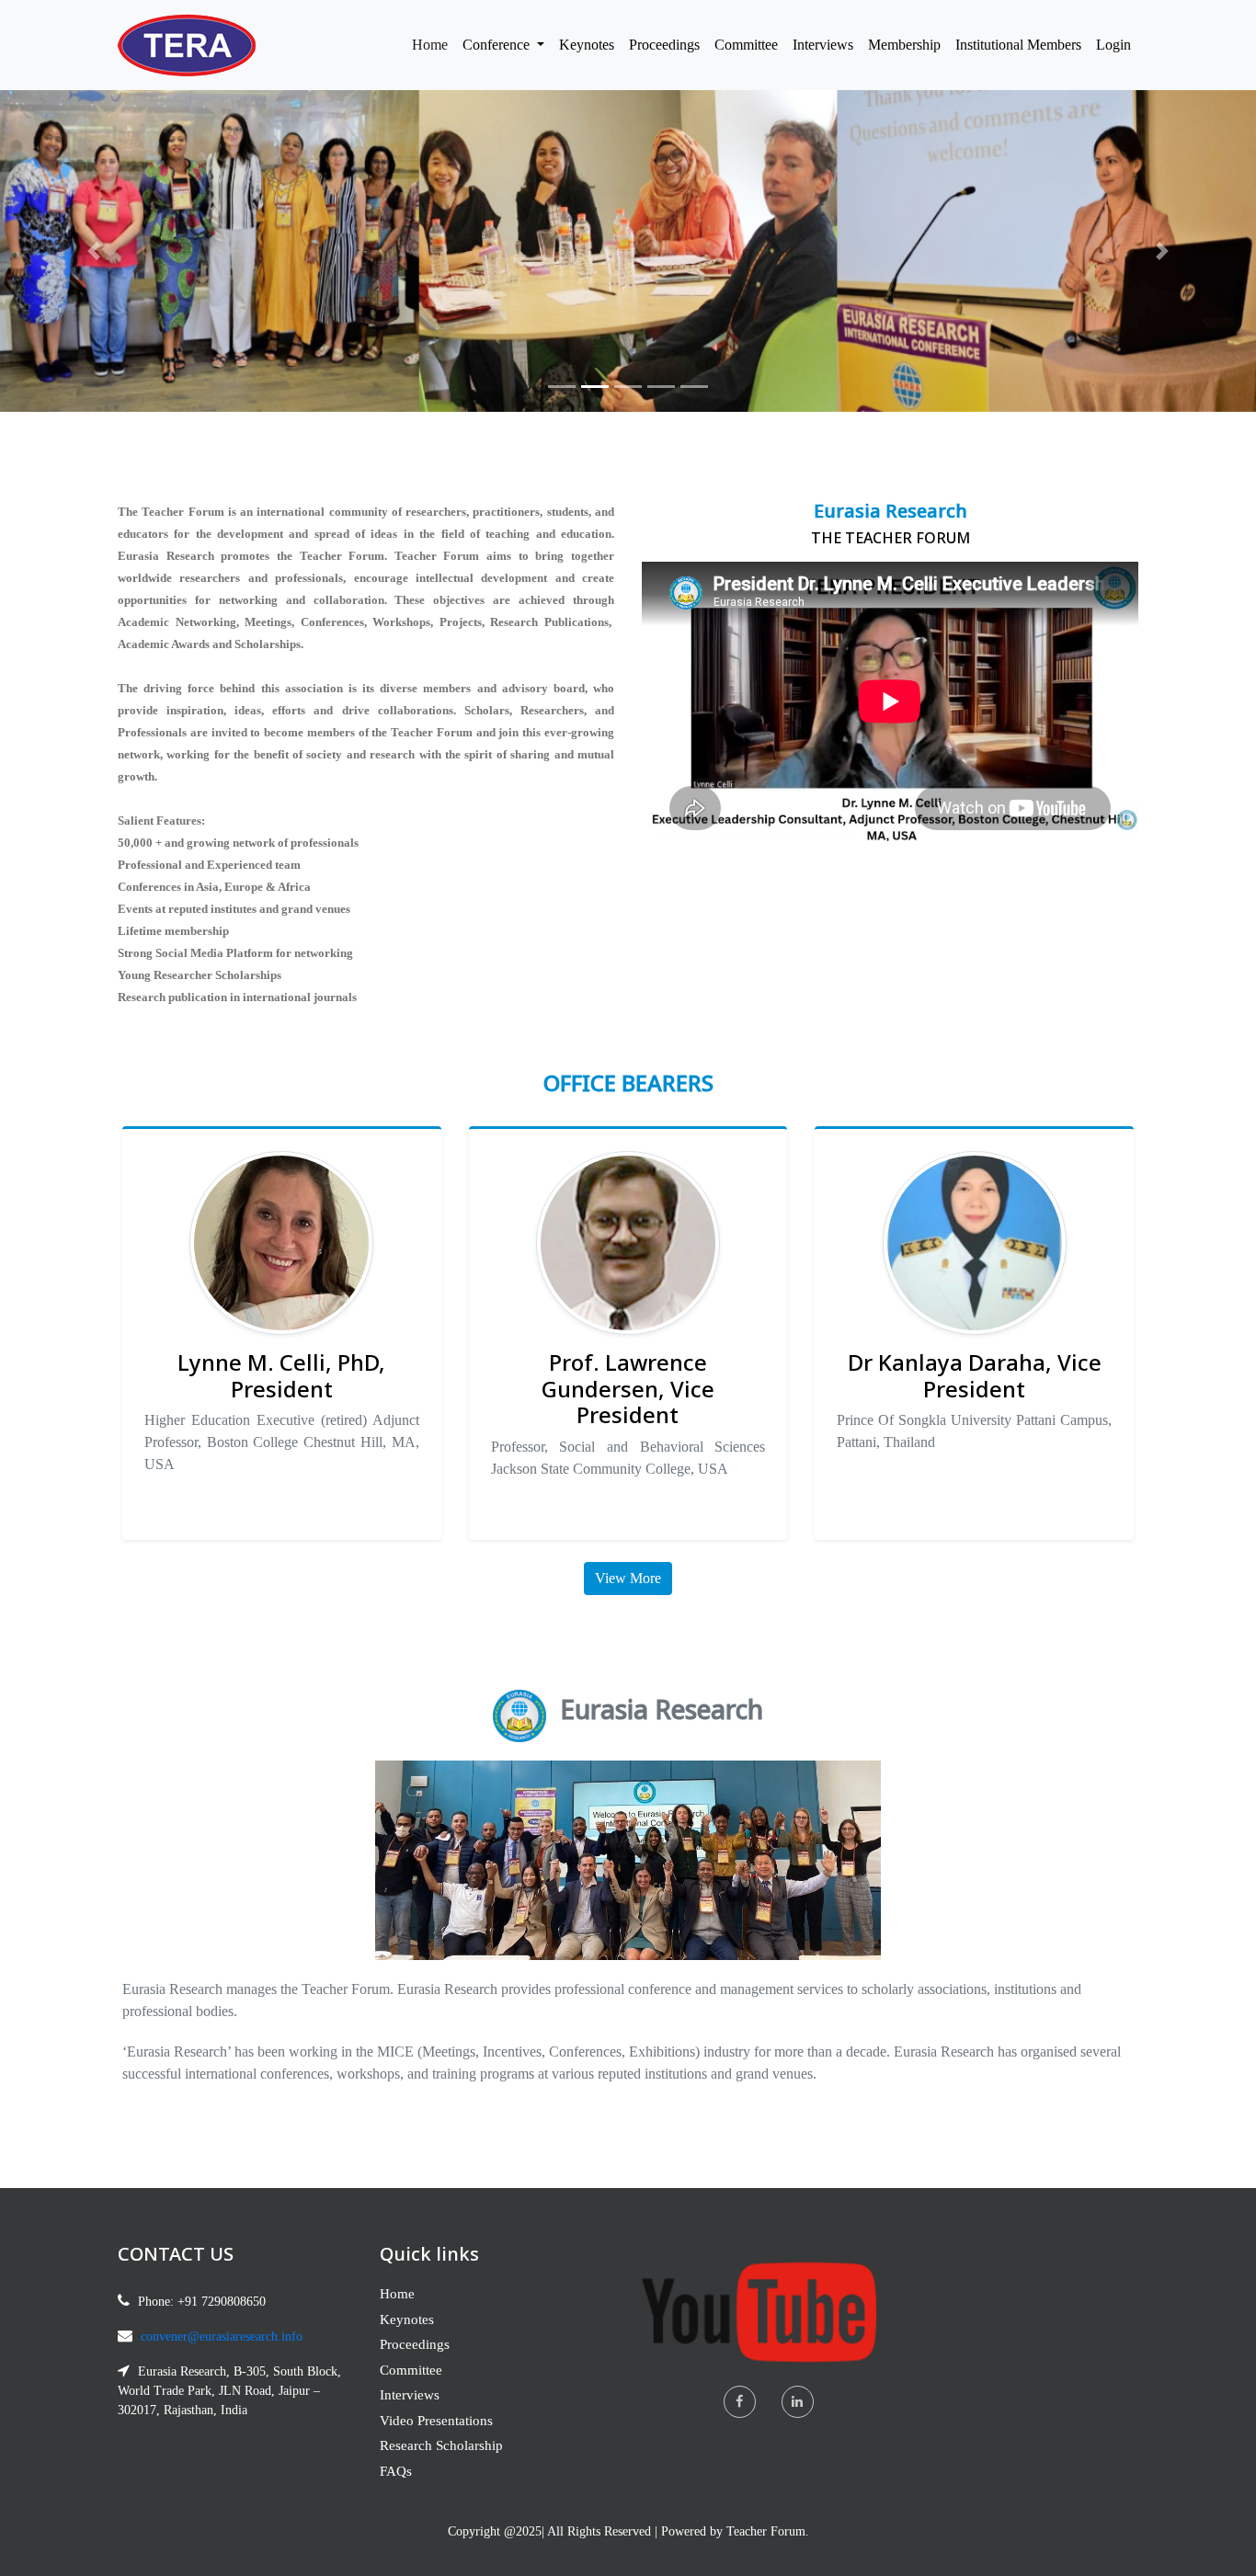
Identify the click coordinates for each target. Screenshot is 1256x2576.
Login (1113, 45)
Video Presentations (436, 2421)
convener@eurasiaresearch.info (222, 2337)
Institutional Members (1018, 45)
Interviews (823, 45)
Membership (904, 45)
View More (628, 1578)
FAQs (396, 2471)
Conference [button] (498, 45)
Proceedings (664, 45)
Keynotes (587, 45)
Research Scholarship (441, 2445)
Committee (746, 45)
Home (434, 44)
